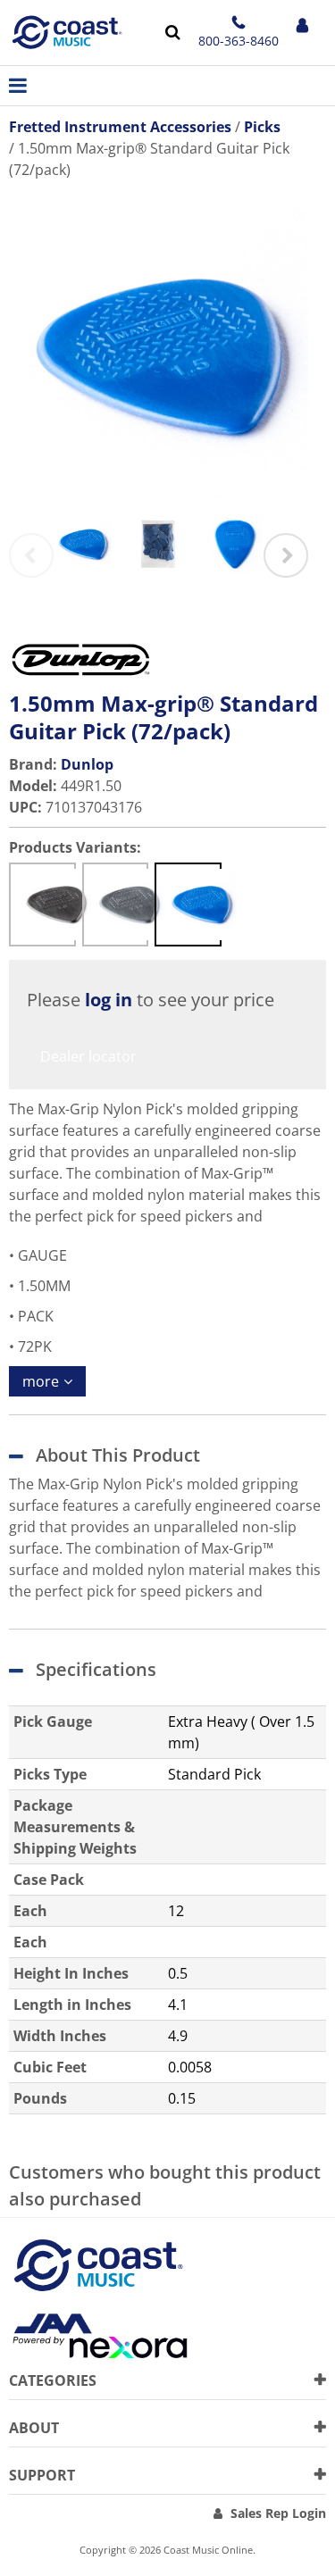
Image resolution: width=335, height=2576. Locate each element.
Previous (31, 555)
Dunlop (87, 764)
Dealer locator (88, 1056)
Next (286, 555)
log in (109, 1000)
